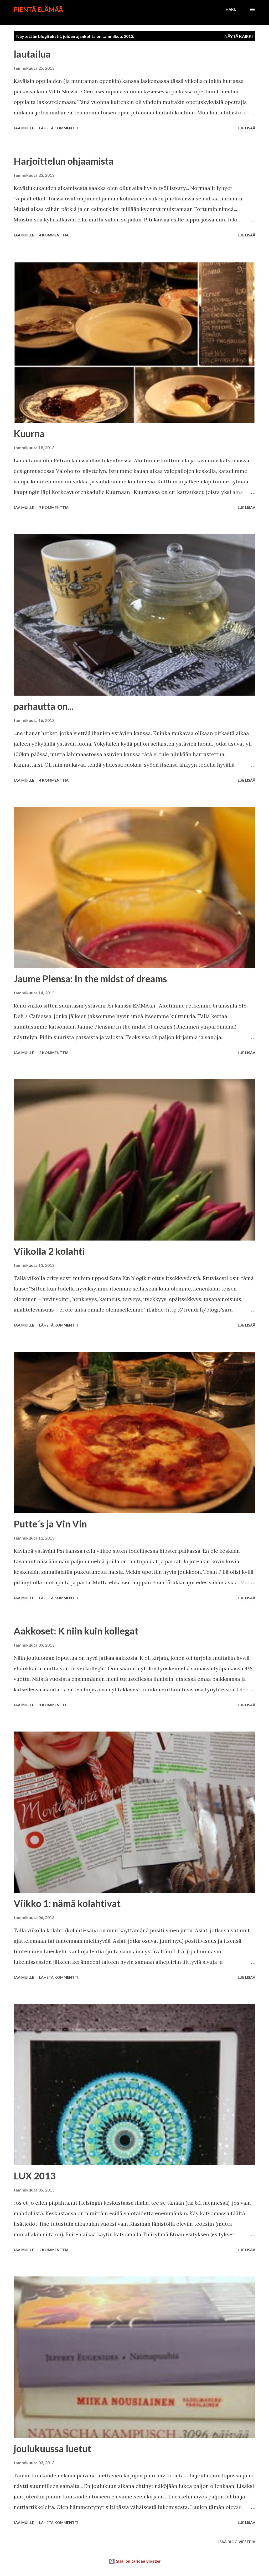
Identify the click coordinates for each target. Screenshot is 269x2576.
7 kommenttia (54, 507)
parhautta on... (43, 706)
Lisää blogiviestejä (236, 2542)
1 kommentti (53, 1705)
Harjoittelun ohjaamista (64, 161)
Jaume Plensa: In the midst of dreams (90, 979)
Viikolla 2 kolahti (49, 1251)
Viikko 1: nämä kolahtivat (67, 1903)
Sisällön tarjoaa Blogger (138, 2561)
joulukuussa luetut (52, 2448)
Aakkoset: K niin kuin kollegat (76, 1631)
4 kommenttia (54, 235)
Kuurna (29, 433)
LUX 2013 (35, 2176)
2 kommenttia (54, 1053)
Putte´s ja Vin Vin (50, 1524)
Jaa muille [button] (24, 128)
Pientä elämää (38, 9)
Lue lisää (247, 128)
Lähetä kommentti (59, 128)
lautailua (32, 54)
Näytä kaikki (239, 36)
